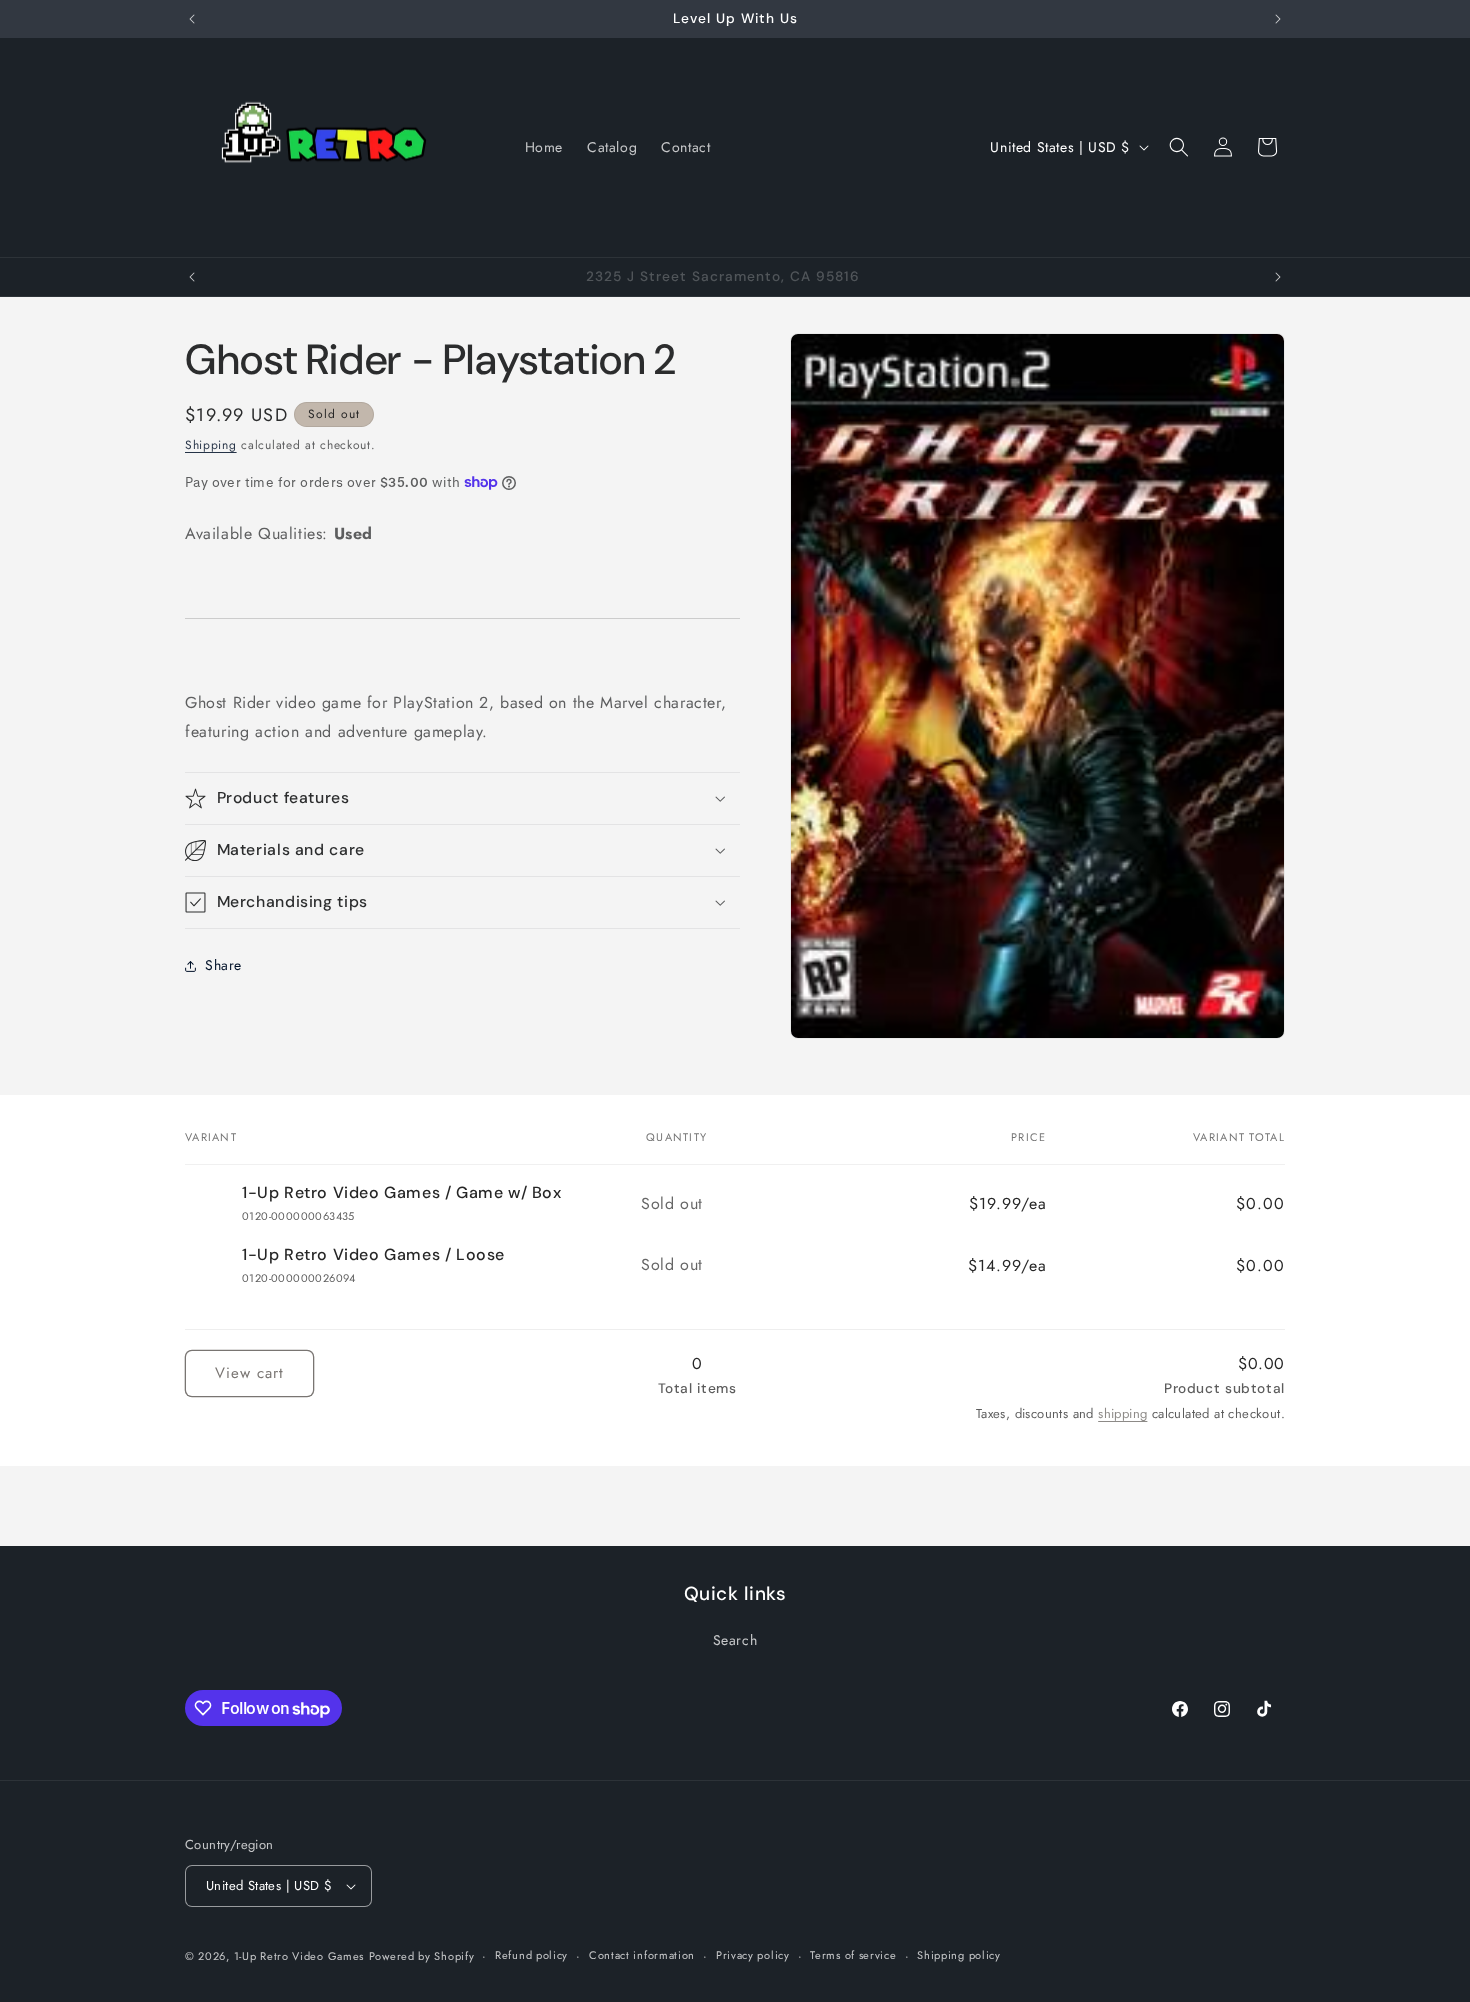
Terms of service (853, 1955)
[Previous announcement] (192, 19)
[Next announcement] (1278, 19)
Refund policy (531, 1955)
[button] (1179, 147)
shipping (1122, 1413)
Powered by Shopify (422, 1956)
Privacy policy (753, 1955)
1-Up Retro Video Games (299, 1956)
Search (735, 1640)
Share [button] (223, 965)
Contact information (642, 1955)
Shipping (211, 445)
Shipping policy (959, 1955)
